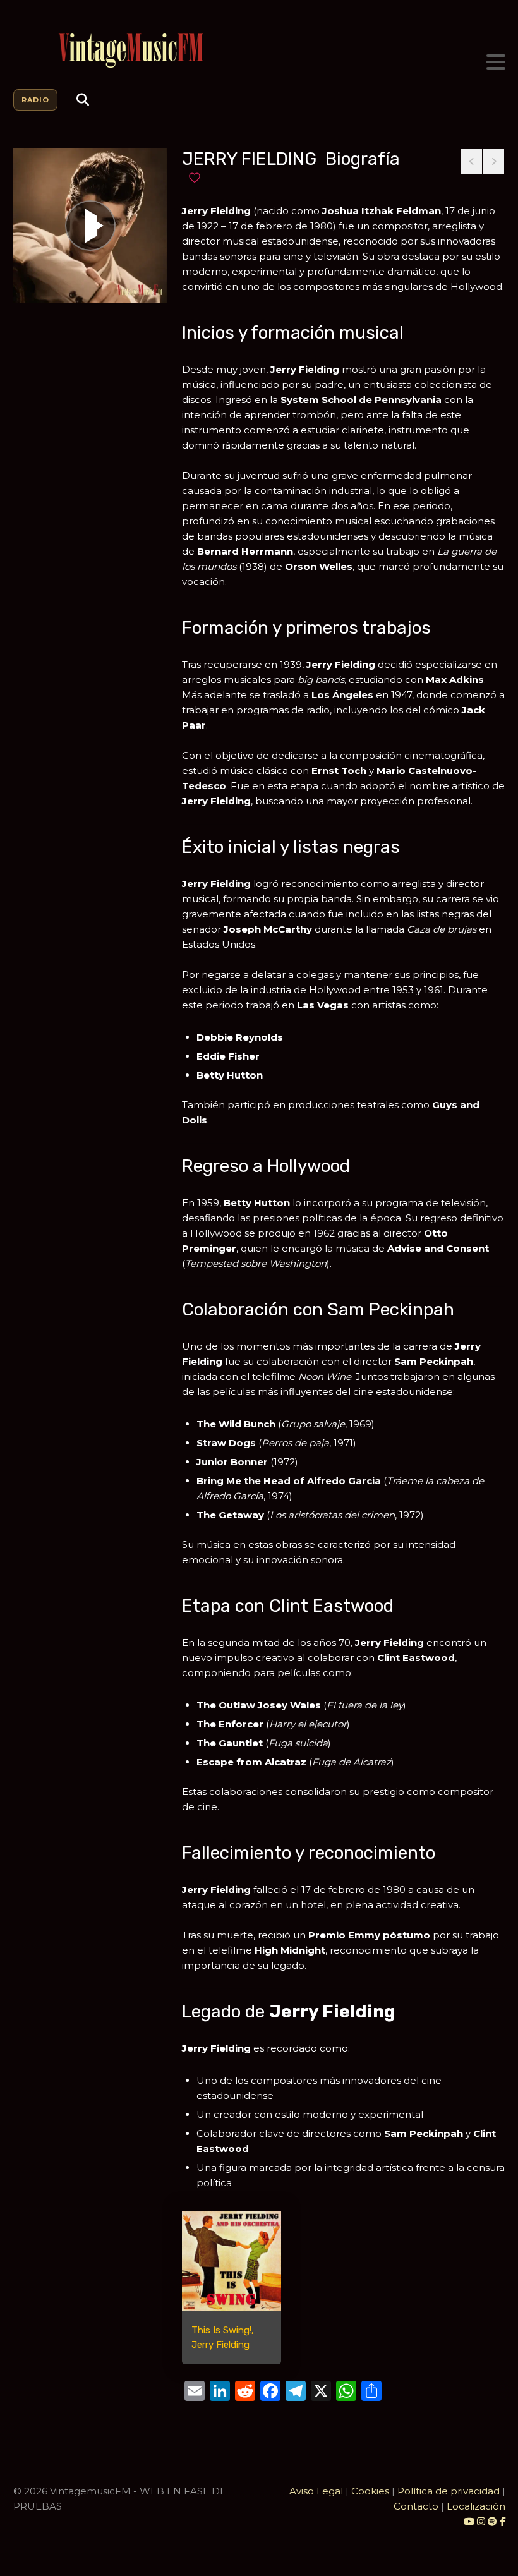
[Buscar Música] (83, 100)
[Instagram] (482, 2521)
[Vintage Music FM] (259, 51)
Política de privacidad (449, 2491)
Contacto (416, 2506)
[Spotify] (492, 2521)
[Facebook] (503, 2521)
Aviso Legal (316, 2491)
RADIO (35, 100)
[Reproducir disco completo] (90, 226)
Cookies (370, 2491)
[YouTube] (469, 2521)
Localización (476, 2506)
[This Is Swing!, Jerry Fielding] (232, 2261)
